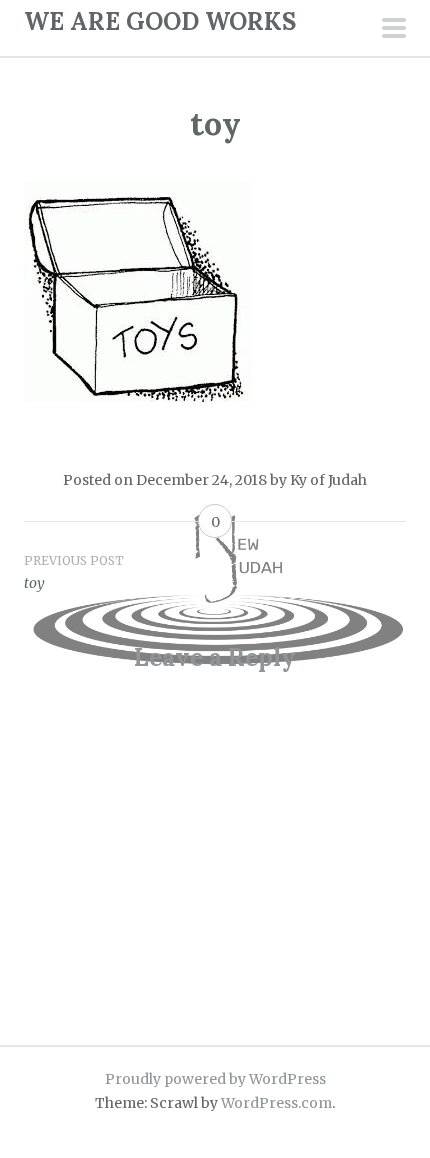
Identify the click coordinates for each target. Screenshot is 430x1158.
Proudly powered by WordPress (215, 1079)
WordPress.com (276, 1103)
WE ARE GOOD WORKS (160, 21)
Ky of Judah (328, 480)
